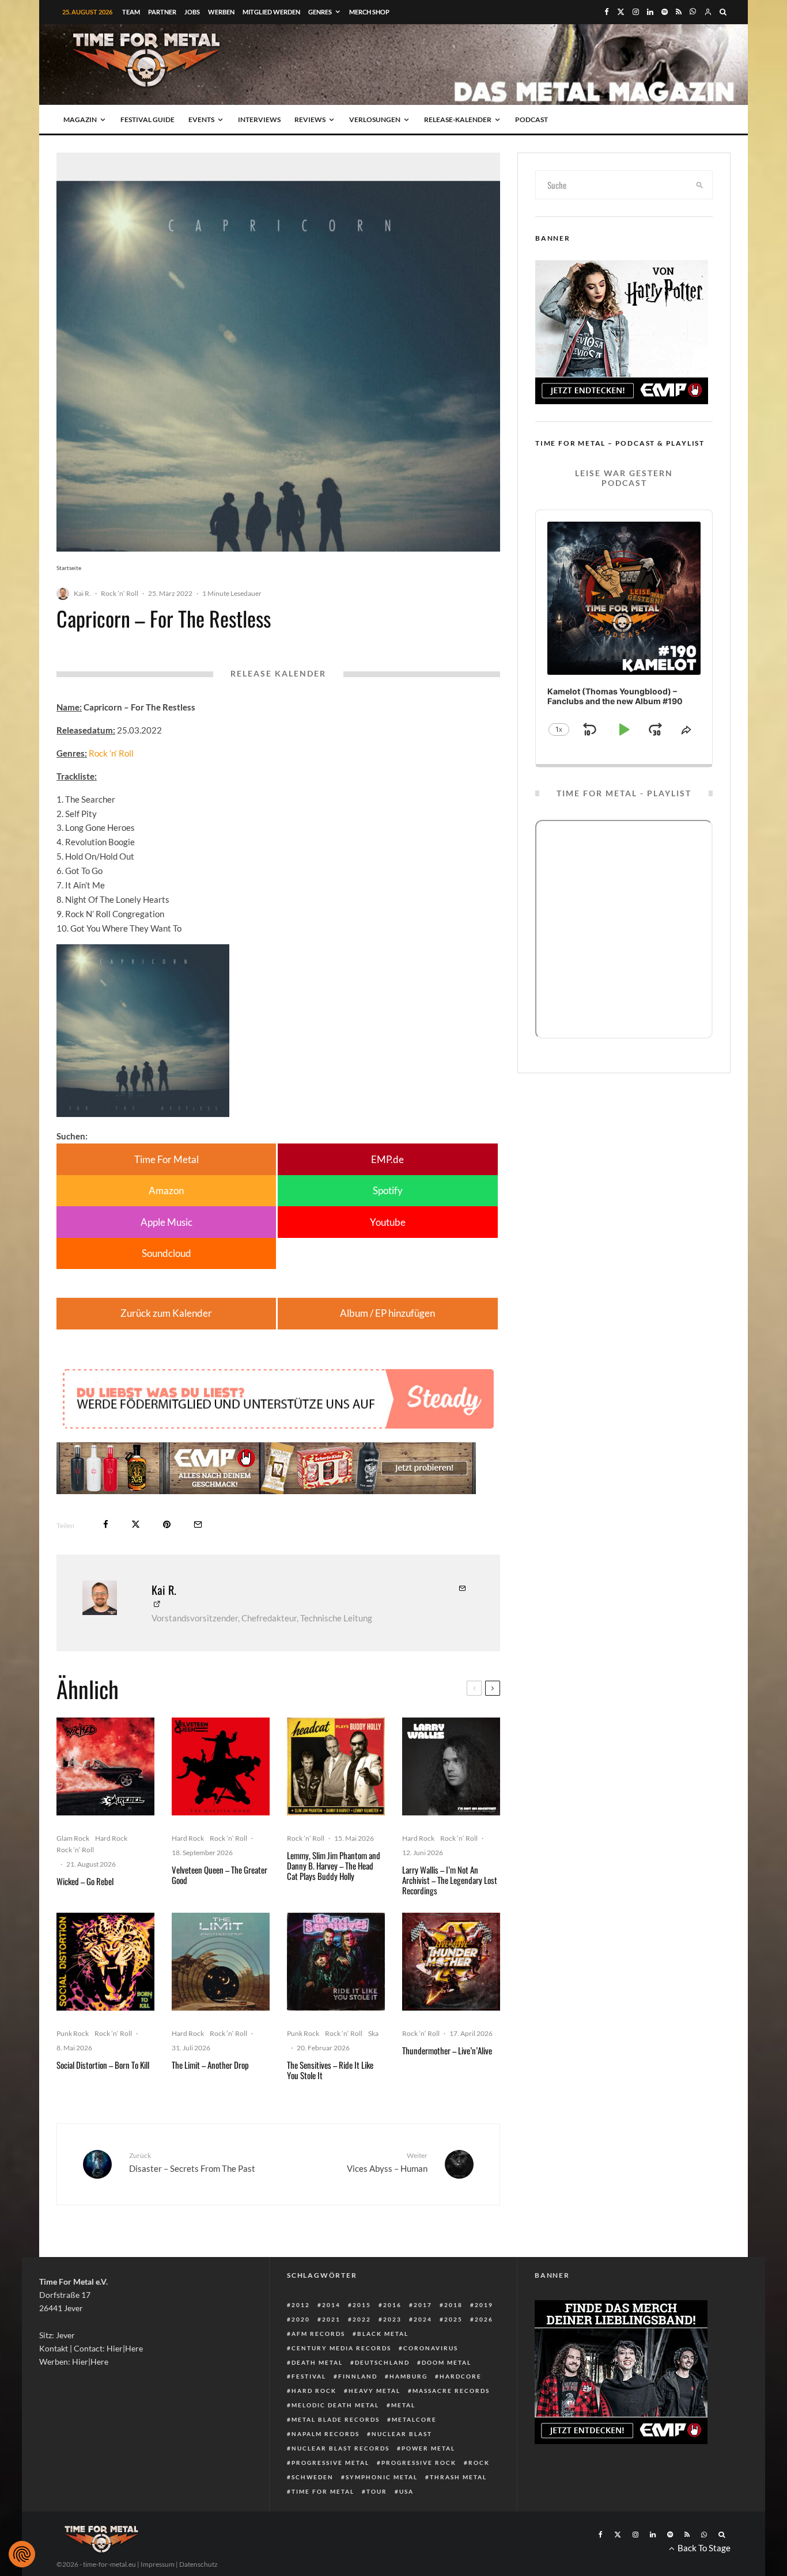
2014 (331, 2305)
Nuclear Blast (402, 2434)
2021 (331, 2319)
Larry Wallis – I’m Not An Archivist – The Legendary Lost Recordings (450, 1880)
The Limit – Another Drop (210, 2065)
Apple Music (167, 1222)
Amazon (166, 1190)
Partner (162, 12)
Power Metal (428, 2448)
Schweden (313, 2477)
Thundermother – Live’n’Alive (447, 2050)
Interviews (259, 119)
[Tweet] (136, 1524)
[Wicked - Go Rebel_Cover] (105, 1766)
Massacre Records (451, 2391)
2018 (453, 2305)
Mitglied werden (271, 12)
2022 (362, 2319)
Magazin (80, 119)
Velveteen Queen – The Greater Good (220, 1875)
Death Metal (317, 2362)
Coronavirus (431, 2348)
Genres (320, 12)
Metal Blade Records (336, 2419)
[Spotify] (665, 12)
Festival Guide (147, 119)
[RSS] (679, 12)
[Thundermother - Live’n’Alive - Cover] (451, 1962)
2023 (392, 2319)
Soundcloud (167, 1253)
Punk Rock (73, 2033)
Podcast (531, 119)
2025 (453, 2319)
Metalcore (414, 2419)
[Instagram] (636, 12)
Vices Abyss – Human (387, 2162)
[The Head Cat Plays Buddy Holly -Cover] (336, 1766)
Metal (403, 2405)
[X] (621, 12)
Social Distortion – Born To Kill (103, 2065)
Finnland (358, 2376)
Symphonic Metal (382, 2477)
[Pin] (167, 1524)
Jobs (192, 12)
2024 (423, 2319)
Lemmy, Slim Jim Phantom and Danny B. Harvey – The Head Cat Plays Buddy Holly (334, 1865)
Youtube (388, 1222)
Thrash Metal (458, 2477)
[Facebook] (607, 12)
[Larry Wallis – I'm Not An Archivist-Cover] (451, 1766)
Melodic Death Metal (335, 2405)
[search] (700, 185)
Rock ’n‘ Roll (120, 593)
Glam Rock (73, 1838)
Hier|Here (125, 2348)
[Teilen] (106, 1524)
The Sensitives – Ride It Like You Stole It (330, 2070)
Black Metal (383, 2334)
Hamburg (408, 2376)
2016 (392, 2305)
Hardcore (461, 2376)
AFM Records (318, 2334)
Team (131, 12)
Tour (377, 2491)
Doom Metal (447, 2362)
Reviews (310, 119)
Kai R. (82, 593)
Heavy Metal (374, 2391)
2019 (484, 2305)
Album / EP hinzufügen (387, 1313)
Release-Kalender (458, 119)
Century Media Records (341, 2348)
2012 (301, 2305)
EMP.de (387, 1159)
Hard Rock (111, 1838)
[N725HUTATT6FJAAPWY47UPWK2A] (336, 1962)
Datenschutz (198, 2564)
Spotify (388, 1190)
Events (201, 119)
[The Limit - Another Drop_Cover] (221, 1962)
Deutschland (382, 2362)
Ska (373, 2033)
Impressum (158, 2564)
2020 (301, 2319)
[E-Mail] (198, 1524)
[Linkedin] (650, 12)
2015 (362, 2305)
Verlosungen (375, 119)
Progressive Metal (330, 2463)
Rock (479, 2463)
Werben (221, 12)
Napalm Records (326, 2434)
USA (406, 2491)
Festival (309, 2376)
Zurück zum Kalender (166, 1313)
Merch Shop (369, 12)
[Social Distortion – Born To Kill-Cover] (105, 1962)
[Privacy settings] (22, 2554)
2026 (484, 2319)
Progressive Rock (419, 2463)
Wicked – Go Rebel (85, 1881)
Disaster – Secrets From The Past (192, 2162)
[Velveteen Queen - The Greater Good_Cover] (221, 1766)
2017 (423, 2305)
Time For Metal (167, 1159)
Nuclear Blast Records (340, 2448)
